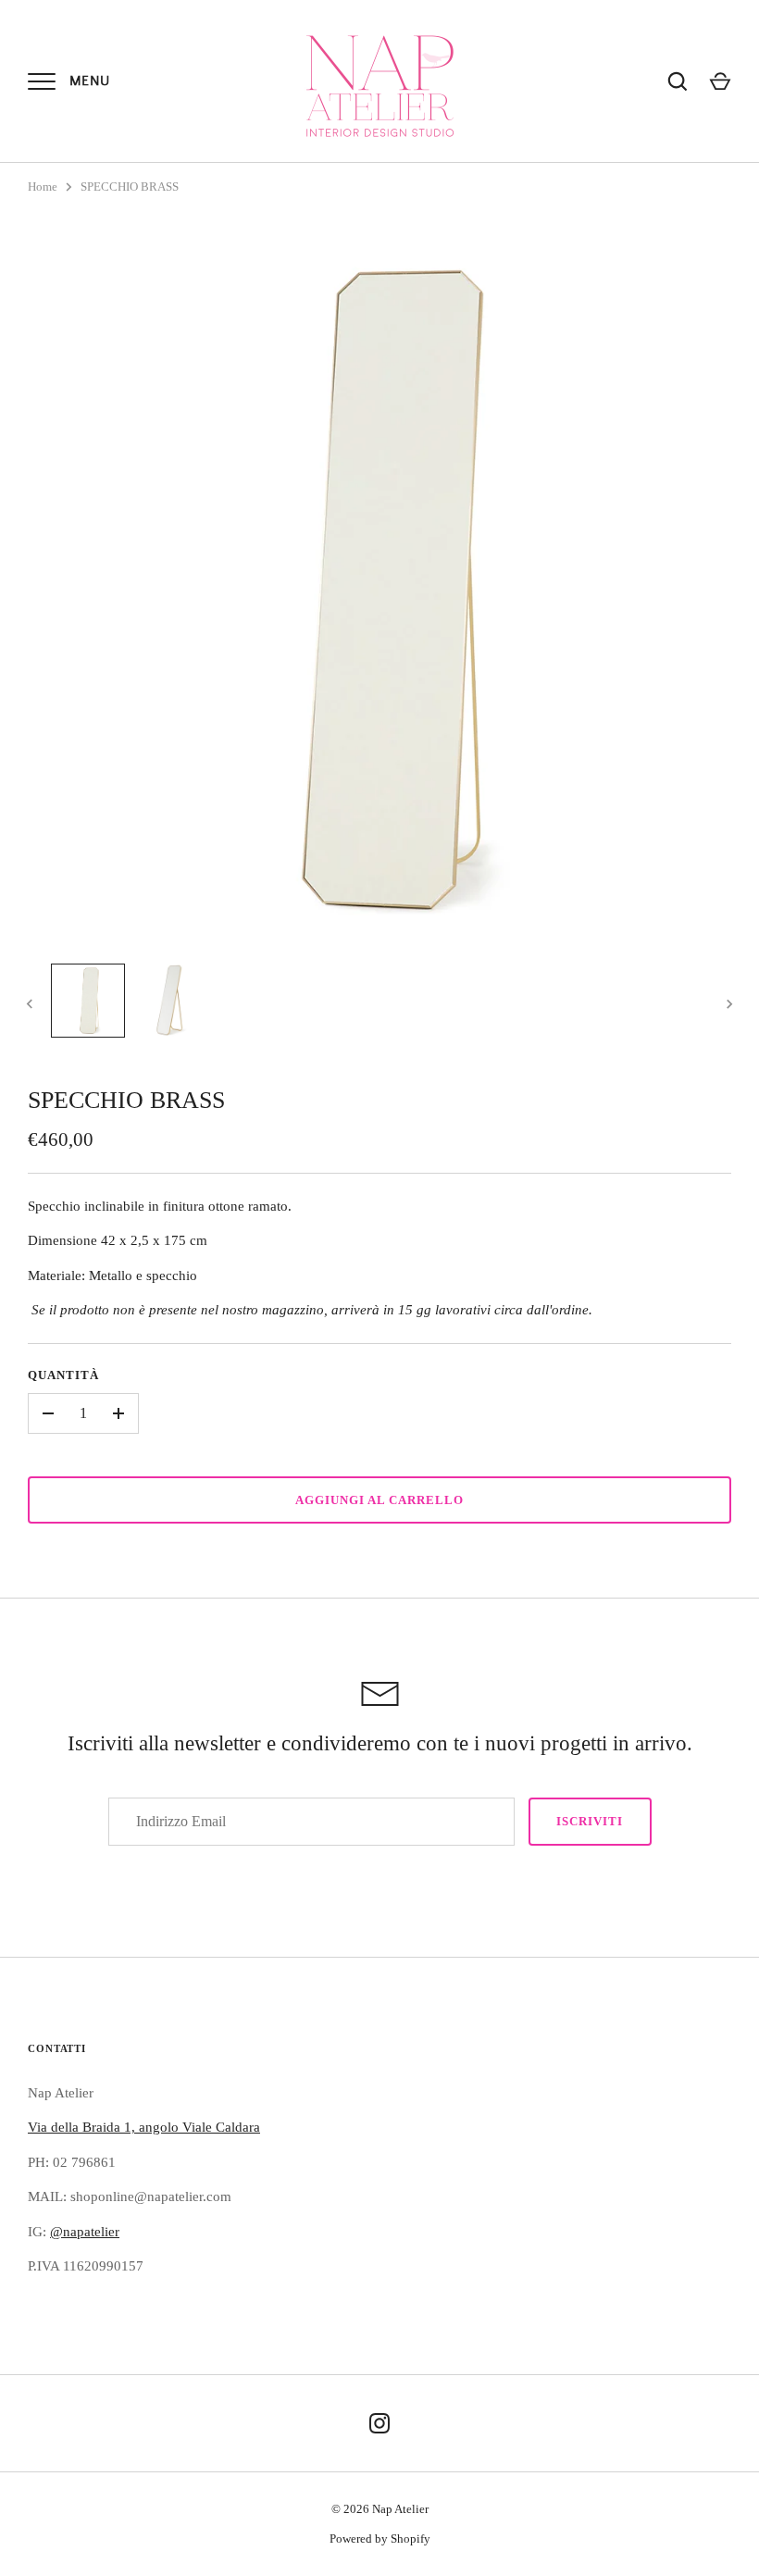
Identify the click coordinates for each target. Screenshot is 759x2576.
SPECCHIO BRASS (130, 187)
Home (43, 187)
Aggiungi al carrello (380, 1500)
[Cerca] (678, 81)
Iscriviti (590, 1821)
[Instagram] (379, 2423)
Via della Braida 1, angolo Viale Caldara (144, 2127)
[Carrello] (720, 81)
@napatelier (85, 2232)
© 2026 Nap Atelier (380, 2509)
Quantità (63, 1375)
